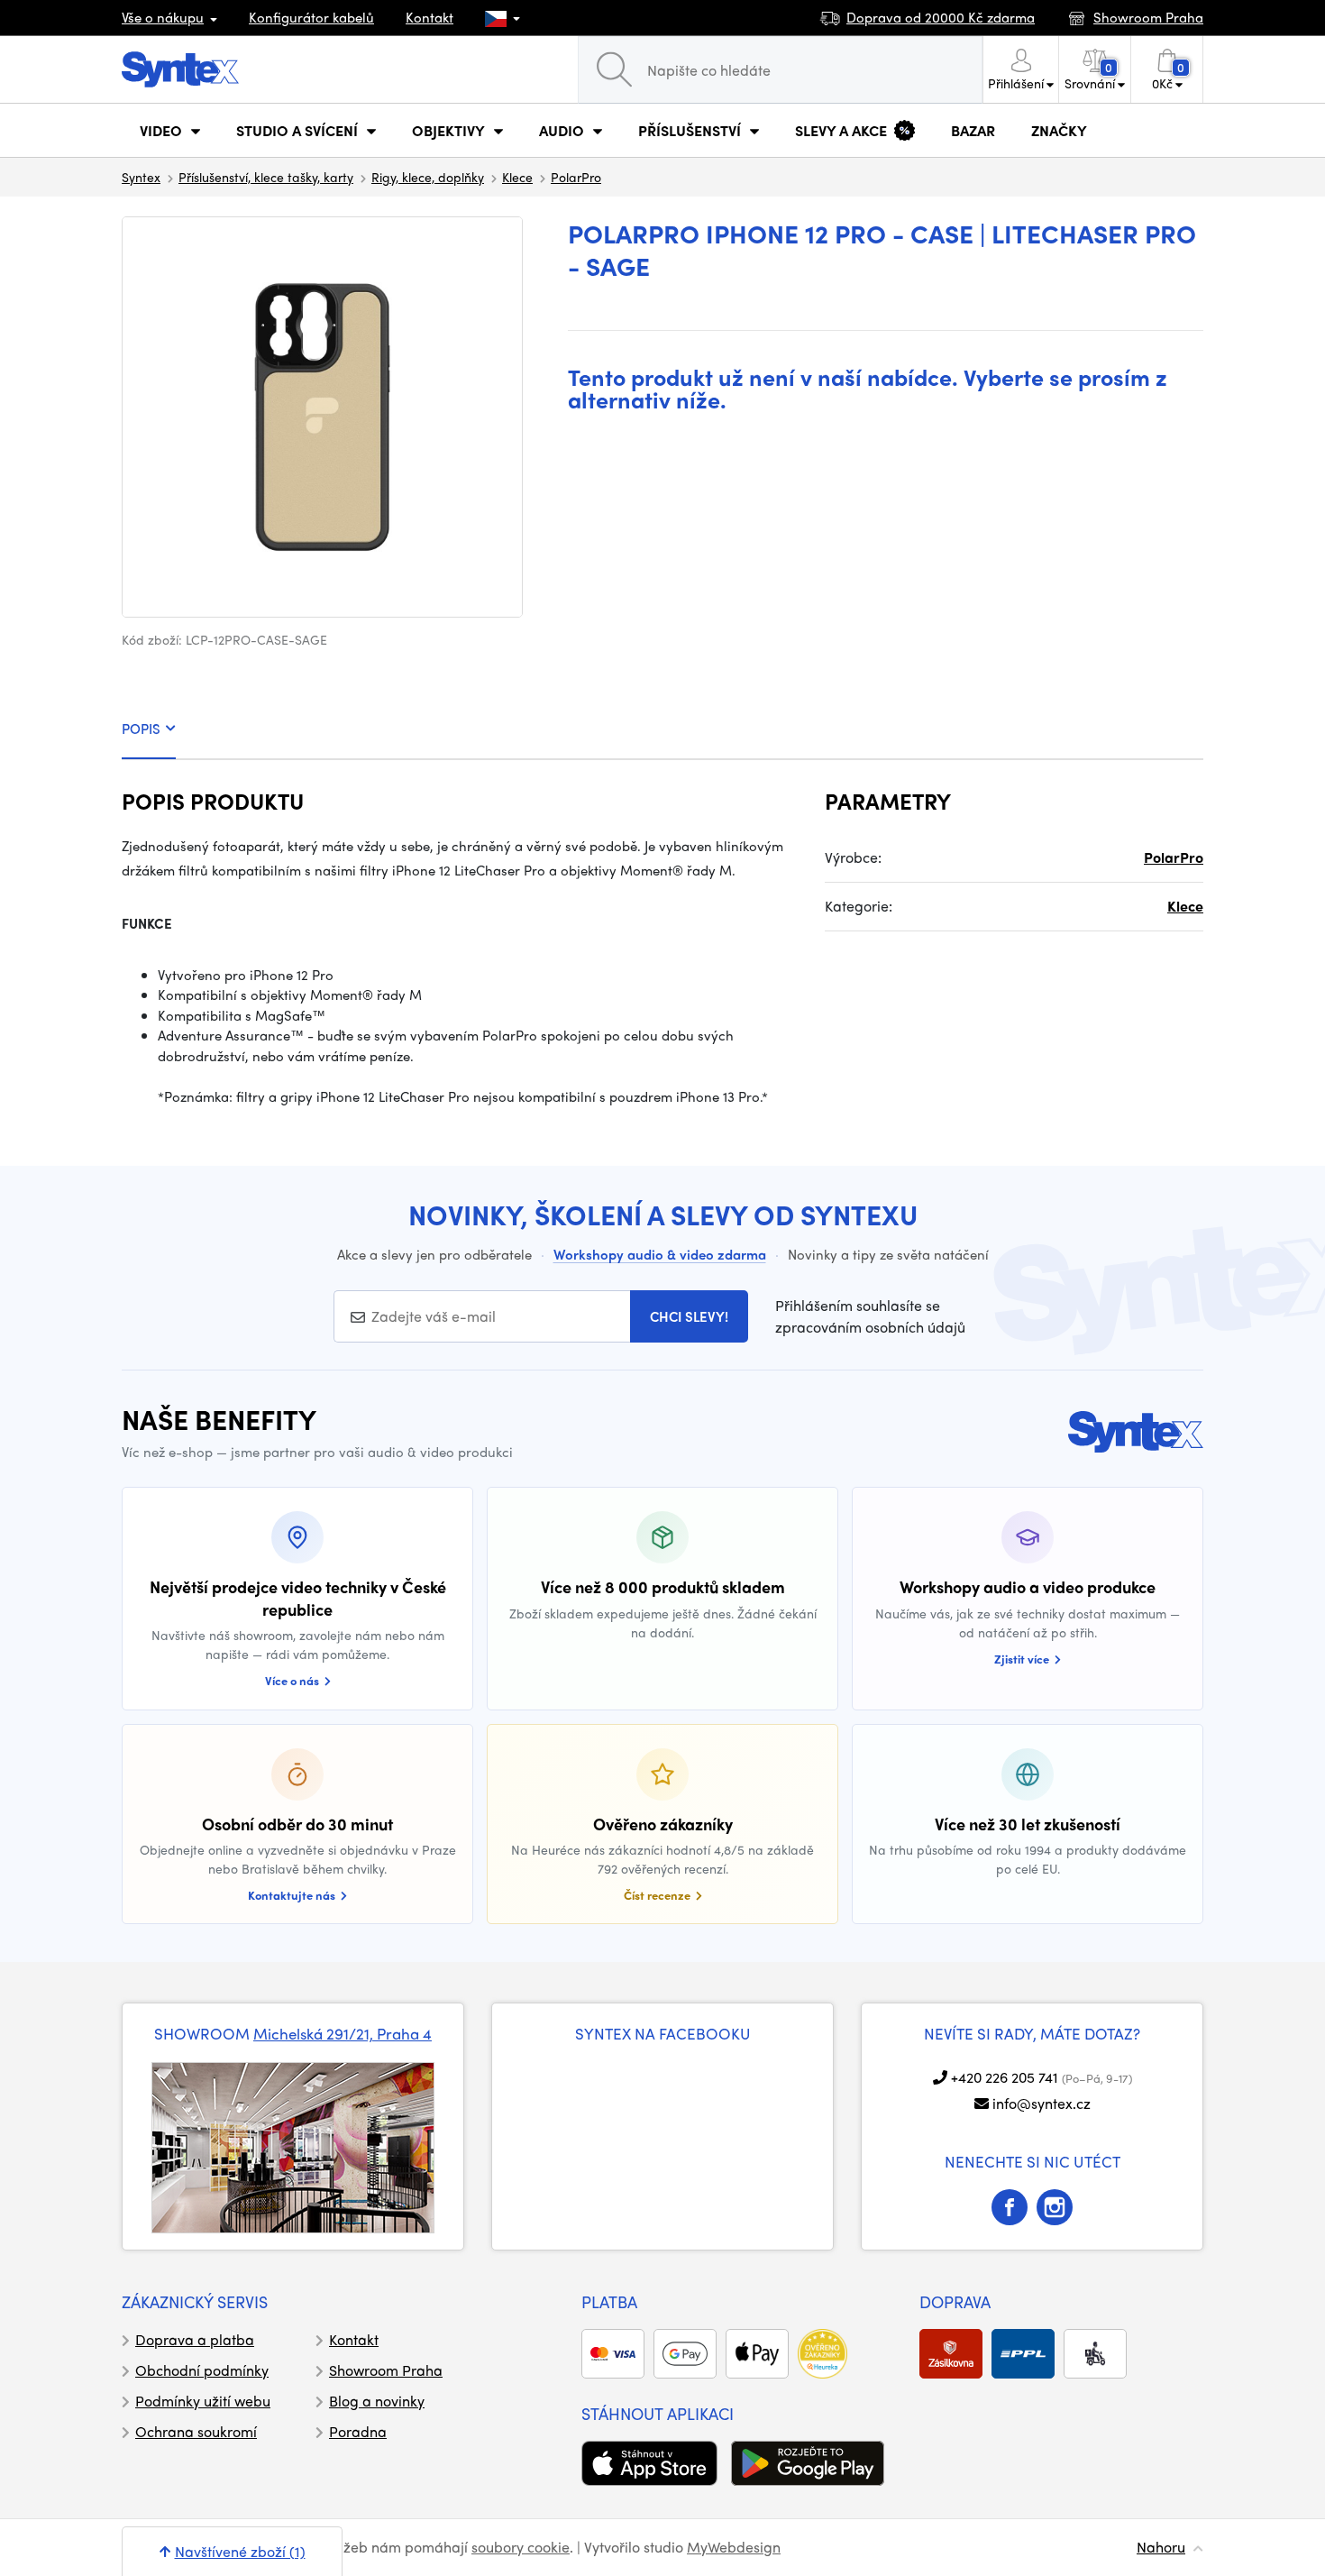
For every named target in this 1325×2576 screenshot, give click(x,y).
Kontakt (429, 17)
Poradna (358, 2431)
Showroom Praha (386, 2370)
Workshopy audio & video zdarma (660, 1254)
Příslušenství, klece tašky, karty (266, 177)
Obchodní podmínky (202, 2370)
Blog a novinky (377, 2401)
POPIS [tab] (141, 729)
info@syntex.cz (1042, 2103)
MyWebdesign (734, 2547)
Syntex (141, 177)
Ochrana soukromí (196, 2431)
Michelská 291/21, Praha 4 (343, 2033)
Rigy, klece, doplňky (428, 177)
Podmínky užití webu (203, 2401)
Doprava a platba (195, 2339)
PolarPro (576, 177)
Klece (517, 177)
